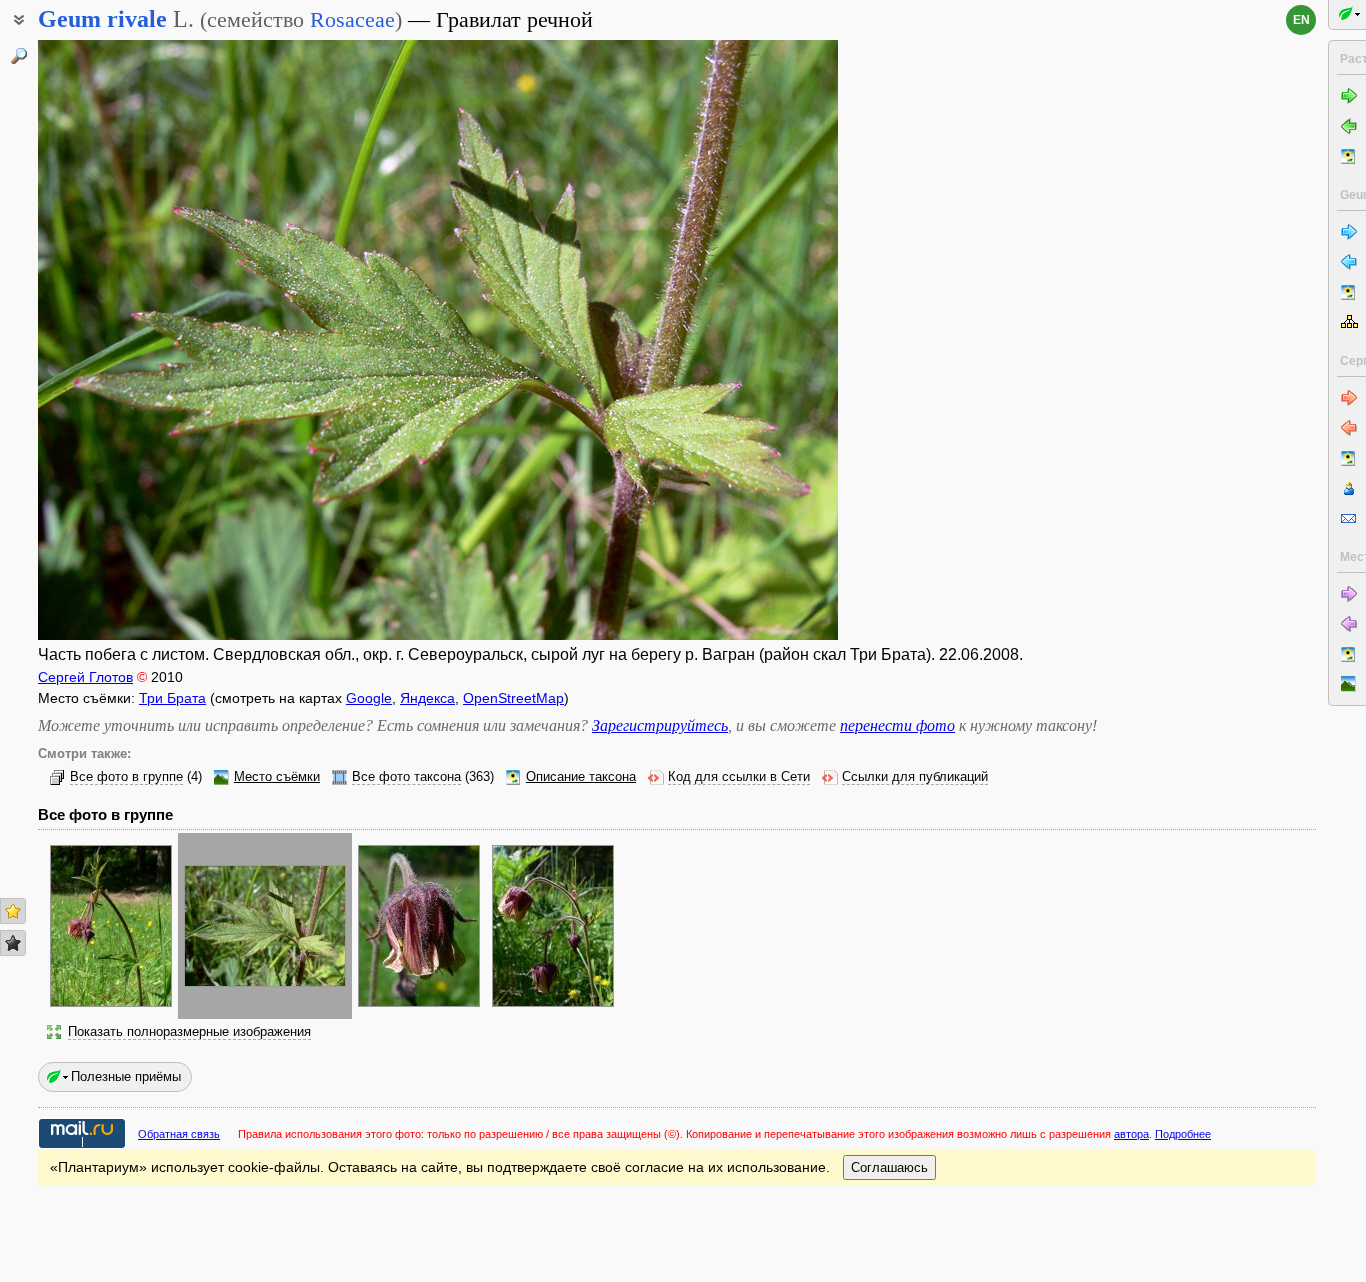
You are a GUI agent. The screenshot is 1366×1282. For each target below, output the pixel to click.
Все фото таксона (406, 777)
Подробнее (1183, 1134)
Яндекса (427, 698)
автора (1131, 1134)
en (1301, 20)
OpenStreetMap (513, 698)
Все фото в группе (126, 777)
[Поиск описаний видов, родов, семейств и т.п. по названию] (19, 56)
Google (369, 698)
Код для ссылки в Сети (739, 777)
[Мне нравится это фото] (13, 911)
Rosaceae (352, 19)
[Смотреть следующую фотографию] (753, 340)
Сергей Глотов (85, 677)
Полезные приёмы (126, 1076)
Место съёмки (277, 777)
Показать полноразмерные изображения (189, 1032)
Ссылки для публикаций (915, 777)
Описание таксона (581, 777)
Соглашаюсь (889, 1167)
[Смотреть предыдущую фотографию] (123, 340)
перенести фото (897, 725)
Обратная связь (179, 1134)
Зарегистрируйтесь (660, 725)
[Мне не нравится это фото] (13, 943)
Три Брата (172, 698)
